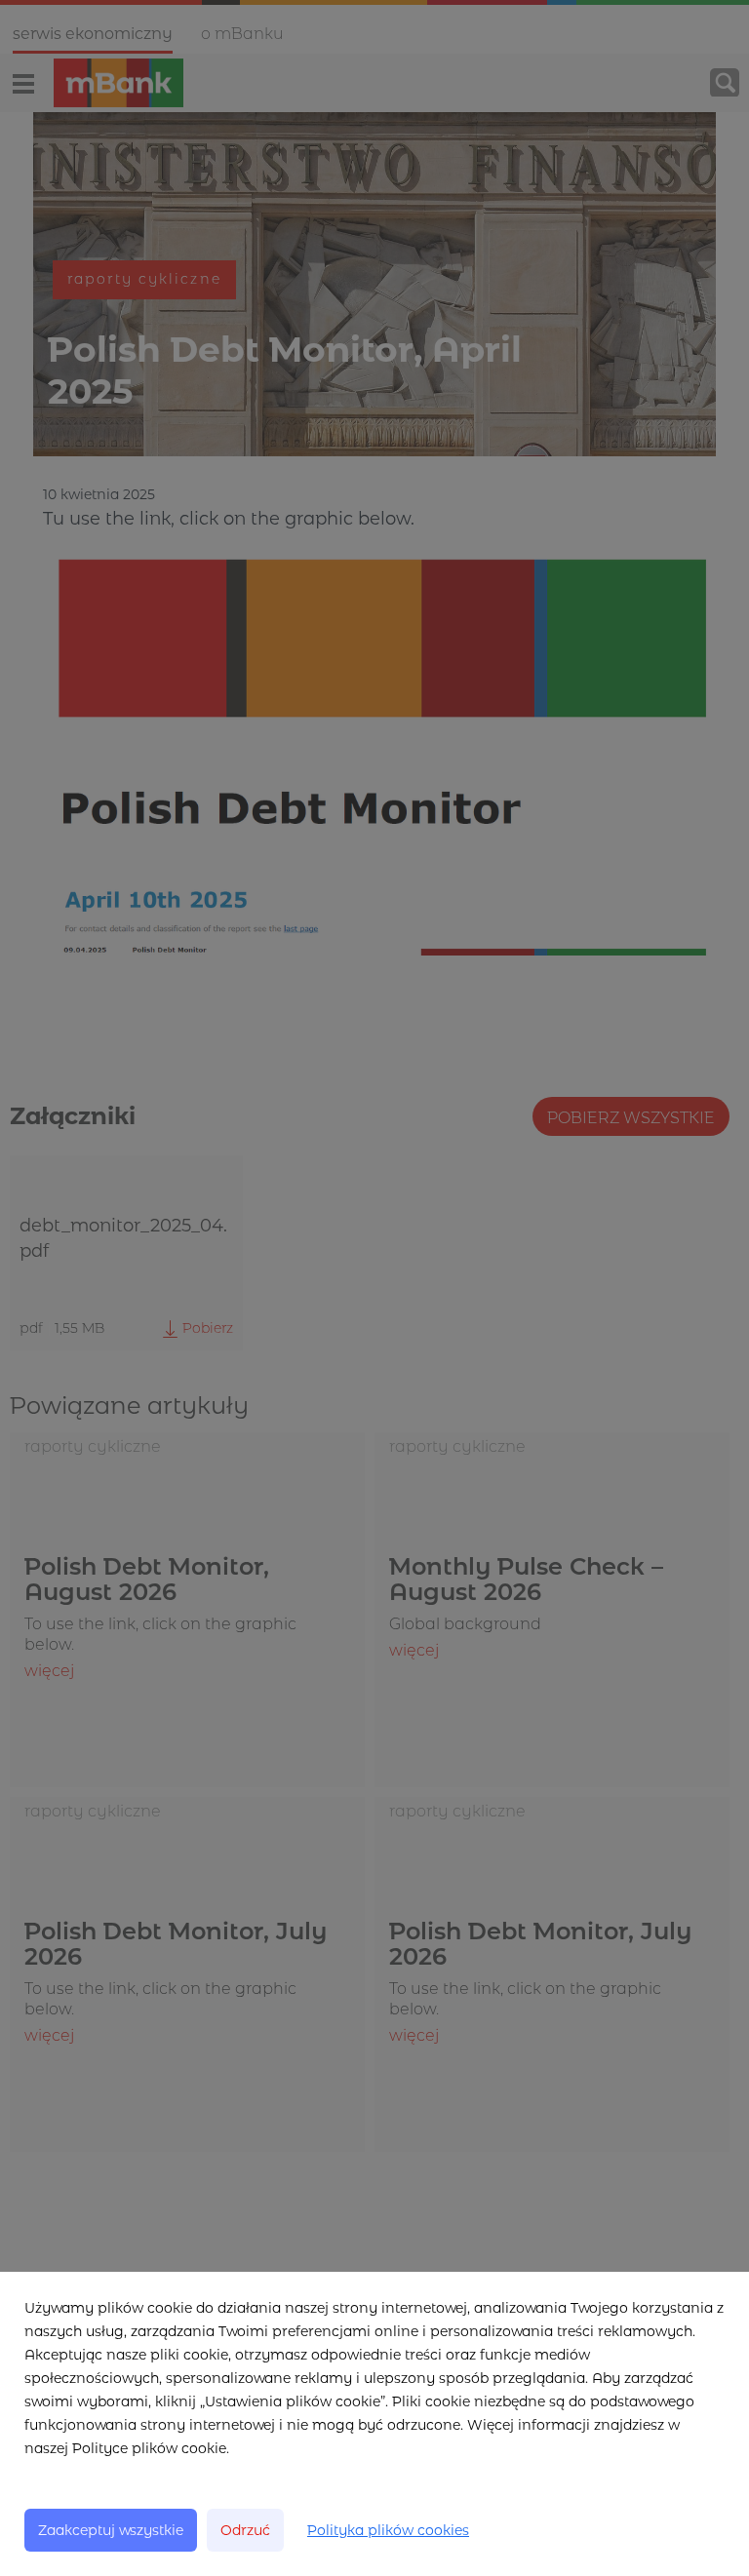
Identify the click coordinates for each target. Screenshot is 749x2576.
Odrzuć (245, 2530)
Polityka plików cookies (388, 2530)
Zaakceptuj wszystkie (111, 2530)
